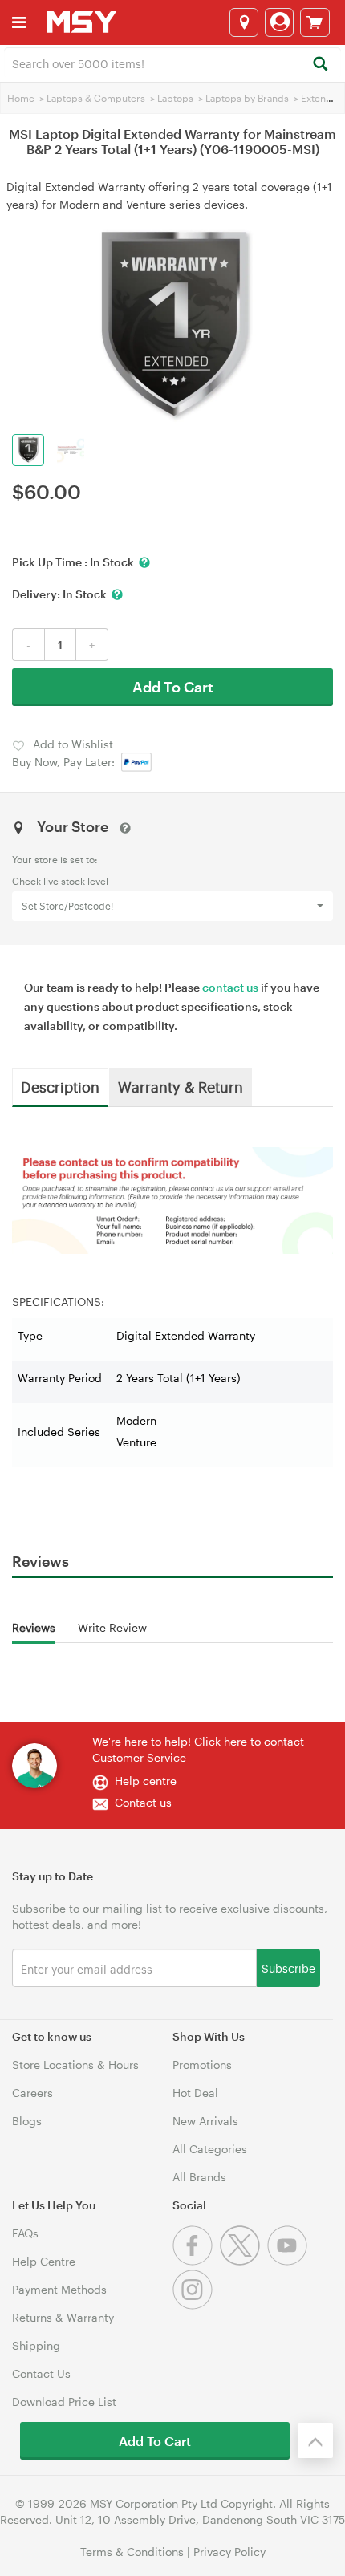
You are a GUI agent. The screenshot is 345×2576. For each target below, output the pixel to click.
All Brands (199, 2177)
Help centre (146, 1781)
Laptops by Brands (247, 98)
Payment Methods (59, 2289)
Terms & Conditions (132, 2552)
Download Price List (64, 2402)
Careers (32, 2093)
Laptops (175, 98)
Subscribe (288, 1967)
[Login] (279, 22)
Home (21, 98)
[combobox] (172, 63)
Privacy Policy (229, 2552)
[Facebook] (196, 2261)
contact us (230, 987)
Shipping (36, 2345)
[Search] (320, 65)
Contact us (143, 1802)
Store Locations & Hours (75, 2065)
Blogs (27, 2121)
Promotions (202, 2065)
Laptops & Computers (96, 98)
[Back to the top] (315, 2440)
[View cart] (315, 22)
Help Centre (44, 2261)
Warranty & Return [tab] (181, 1086)
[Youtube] (289, 2261)
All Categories (210, 2149)
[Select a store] (244, 22)
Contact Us (41, 2373)
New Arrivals (205, 2121)
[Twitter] (244, 2261)
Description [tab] (60, 1086)
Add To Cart (173, 687)
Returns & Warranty (63, 2317)
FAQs (25, 2233)
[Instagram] (195, 2305)
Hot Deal (195, 2093)
